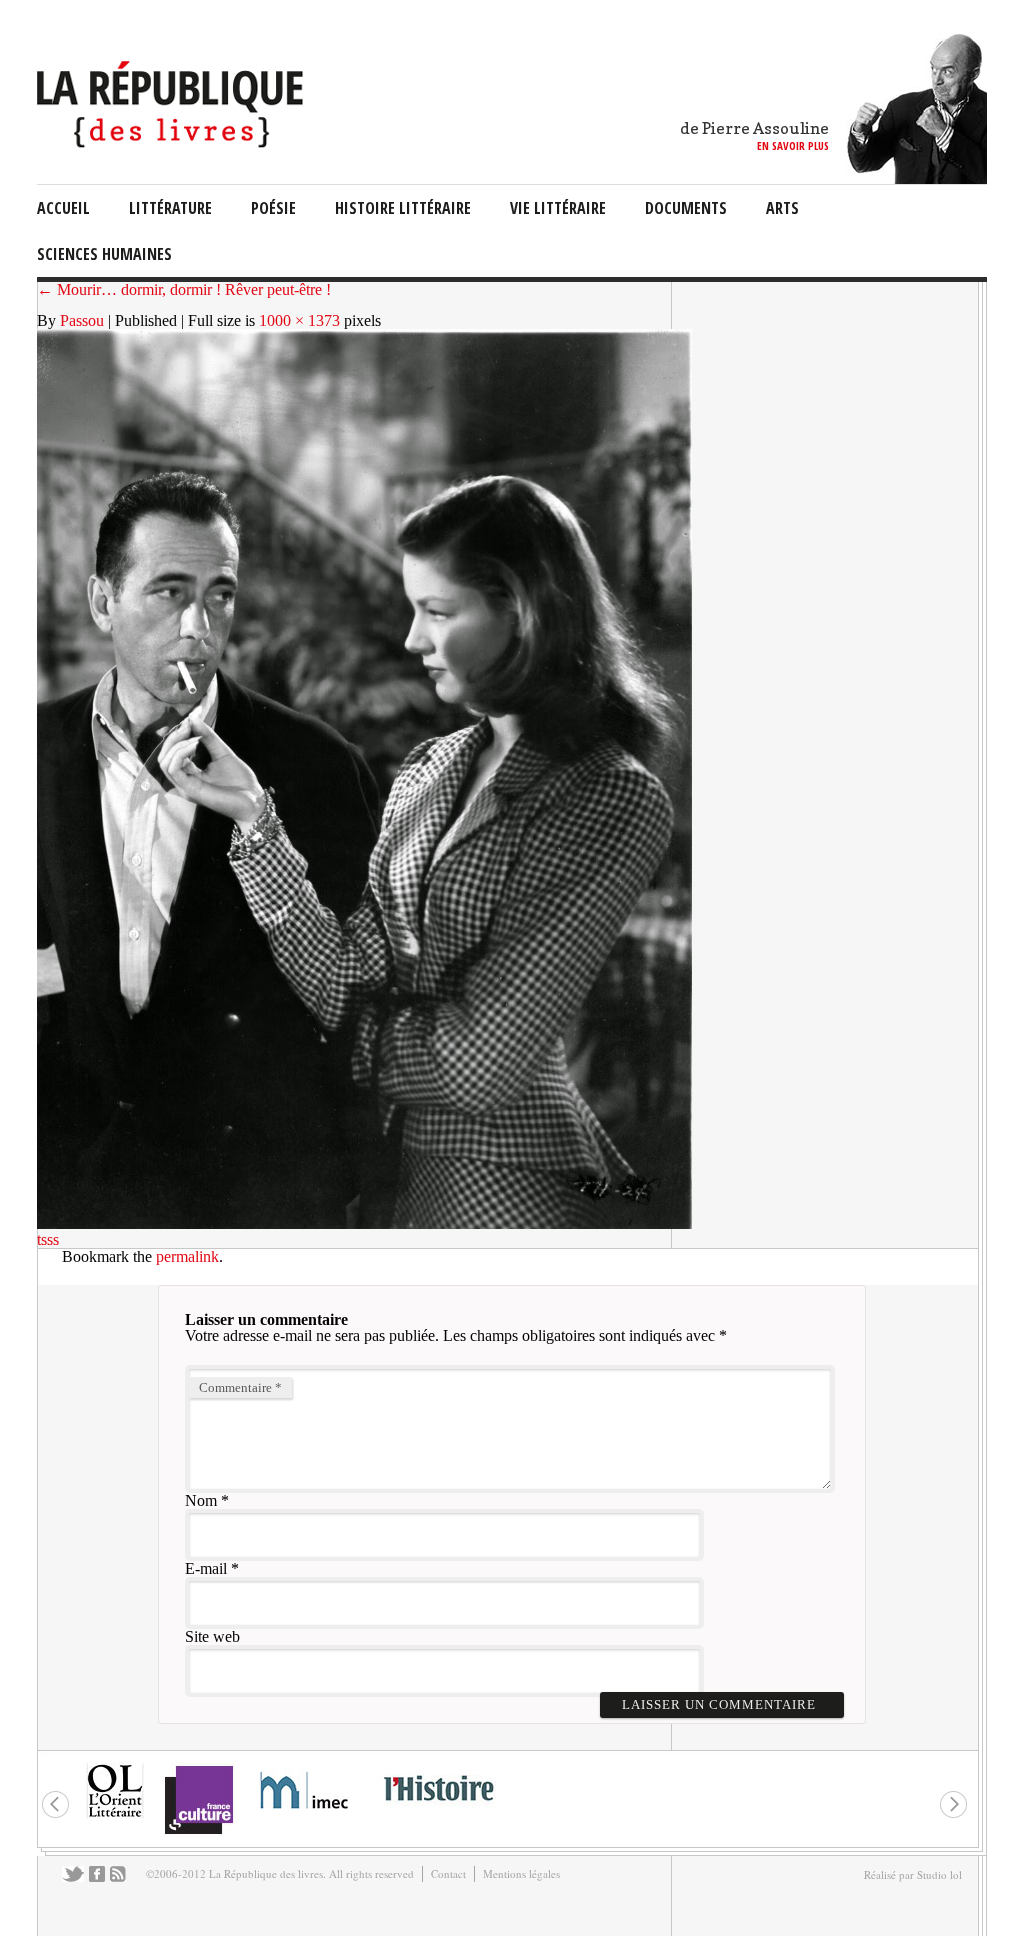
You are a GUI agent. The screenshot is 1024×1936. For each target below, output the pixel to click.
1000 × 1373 (299, 320)
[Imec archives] (305, 1815)
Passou (82, 320)
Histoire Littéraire (403, 208)
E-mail (206, 1568)
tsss (48, 1239)
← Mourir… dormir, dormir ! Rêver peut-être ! (184, 289)
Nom (201, 1500)
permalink (187, 1256)
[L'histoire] (438, 1812)
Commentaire (240, 1387)
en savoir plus (793, 145)
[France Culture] (198, 1832)
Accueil (63, 208)
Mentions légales (521, 1873)
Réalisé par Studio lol (913, 1874)
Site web (212, 1636)
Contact (448, 1873)
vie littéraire (558, 208)
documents (686, 208)
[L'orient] (115, 1815)
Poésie (273, 208)
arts (782, 208)
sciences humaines (104, 254)
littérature (170, 208)
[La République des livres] (172, 142)
